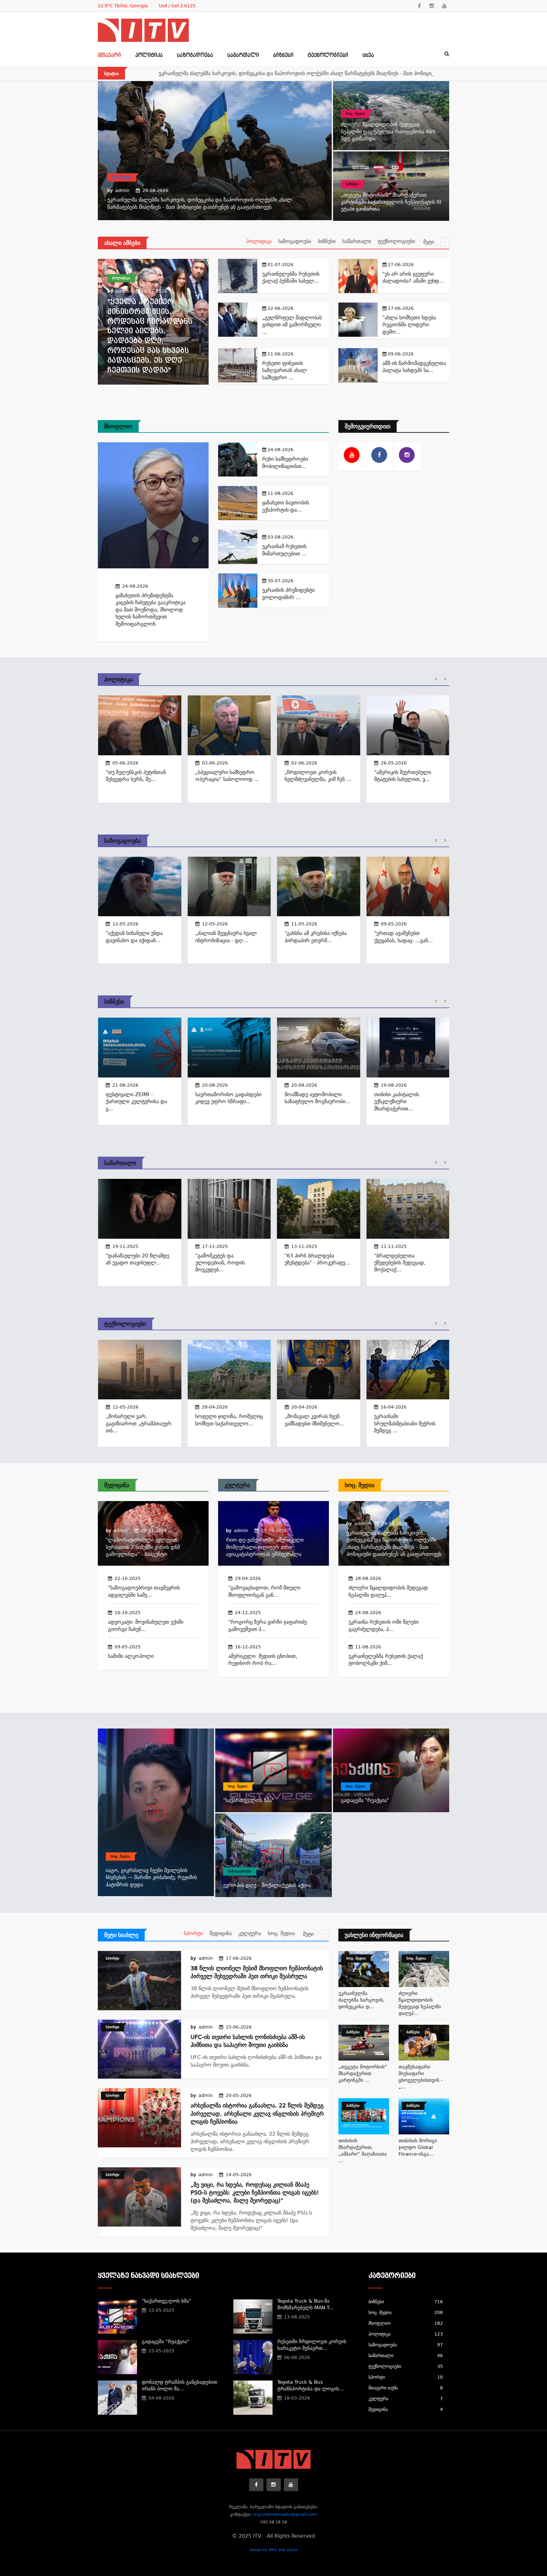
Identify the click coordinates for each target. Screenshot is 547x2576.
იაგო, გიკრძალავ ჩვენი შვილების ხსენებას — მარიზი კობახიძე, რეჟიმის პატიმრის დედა (151, 1877)
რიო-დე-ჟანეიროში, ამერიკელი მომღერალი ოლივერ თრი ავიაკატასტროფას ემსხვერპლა (265, 1547)
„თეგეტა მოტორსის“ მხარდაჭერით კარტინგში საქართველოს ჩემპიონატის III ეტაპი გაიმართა (391, 202)
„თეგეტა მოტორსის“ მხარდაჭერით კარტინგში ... (363, 2074)
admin (122, 190)
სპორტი (193, 1933)
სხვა (368, 55)
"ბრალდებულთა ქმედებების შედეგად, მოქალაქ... (399, 1262)
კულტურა (237, 1485)
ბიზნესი (283, 55)
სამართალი (243, 55)
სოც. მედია (122, 177)
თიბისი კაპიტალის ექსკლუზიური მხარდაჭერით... (396, 1102)
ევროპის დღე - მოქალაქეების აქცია (267, 1885)
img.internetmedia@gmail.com (285, 2514)
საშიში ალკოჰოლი (131, 1656)
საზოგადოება (195, 55)
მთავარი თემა (406, 2388)
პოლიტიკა (149, 55)
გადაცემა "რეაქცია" (365, 1800)
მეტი (429, 242)
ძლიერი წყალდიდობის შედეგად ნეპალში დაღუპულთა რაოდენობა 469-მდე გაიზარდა (389, 131)
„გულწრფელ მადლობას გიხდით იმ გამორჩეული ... (292, 325)
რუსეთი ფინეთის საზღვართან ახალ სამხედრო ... (284, 370)
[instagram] (432, 6)
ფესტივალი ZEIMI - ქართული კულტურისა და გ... (136, 1102)
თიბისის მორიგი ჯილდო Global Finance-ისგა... (418, 2147)
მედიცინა (117, 1485)
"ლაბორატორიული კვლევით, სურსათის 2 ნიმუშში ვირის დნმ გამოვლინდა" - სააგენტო (143, 1547)
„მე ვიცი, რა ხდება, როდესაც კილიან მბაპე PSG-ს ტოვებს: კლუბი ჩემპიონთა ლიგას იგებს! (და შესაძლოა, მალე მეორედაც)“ (255, 2192)
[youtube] (444, 6)
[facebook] (419, 6)
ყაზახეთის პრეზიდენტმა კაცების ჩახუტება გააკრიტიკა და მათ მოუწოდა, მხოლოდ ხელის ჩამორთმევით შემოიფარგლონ (151, 610)
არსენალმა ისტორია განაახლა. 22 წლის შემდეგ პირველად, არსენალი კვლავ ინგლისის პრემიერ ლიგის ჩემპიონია (257, 2113)
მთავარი (109, 55)
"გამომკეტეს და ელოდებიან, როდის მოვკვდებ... (220, 1262)
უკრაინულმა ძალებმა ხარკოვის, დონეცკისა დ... (362, 2000)
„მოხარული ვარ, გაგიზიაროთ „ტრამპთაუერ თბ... (138, 1424)
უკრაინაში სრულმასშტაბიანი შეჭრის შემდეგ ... (405, 1424)
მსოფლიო (118, 426)
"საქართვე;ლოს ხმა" (248, 1800)
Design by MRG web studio (274, 2550)
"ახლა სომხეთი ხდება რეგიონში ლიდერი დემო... (409, 325)
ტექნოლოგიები (328, 55)
